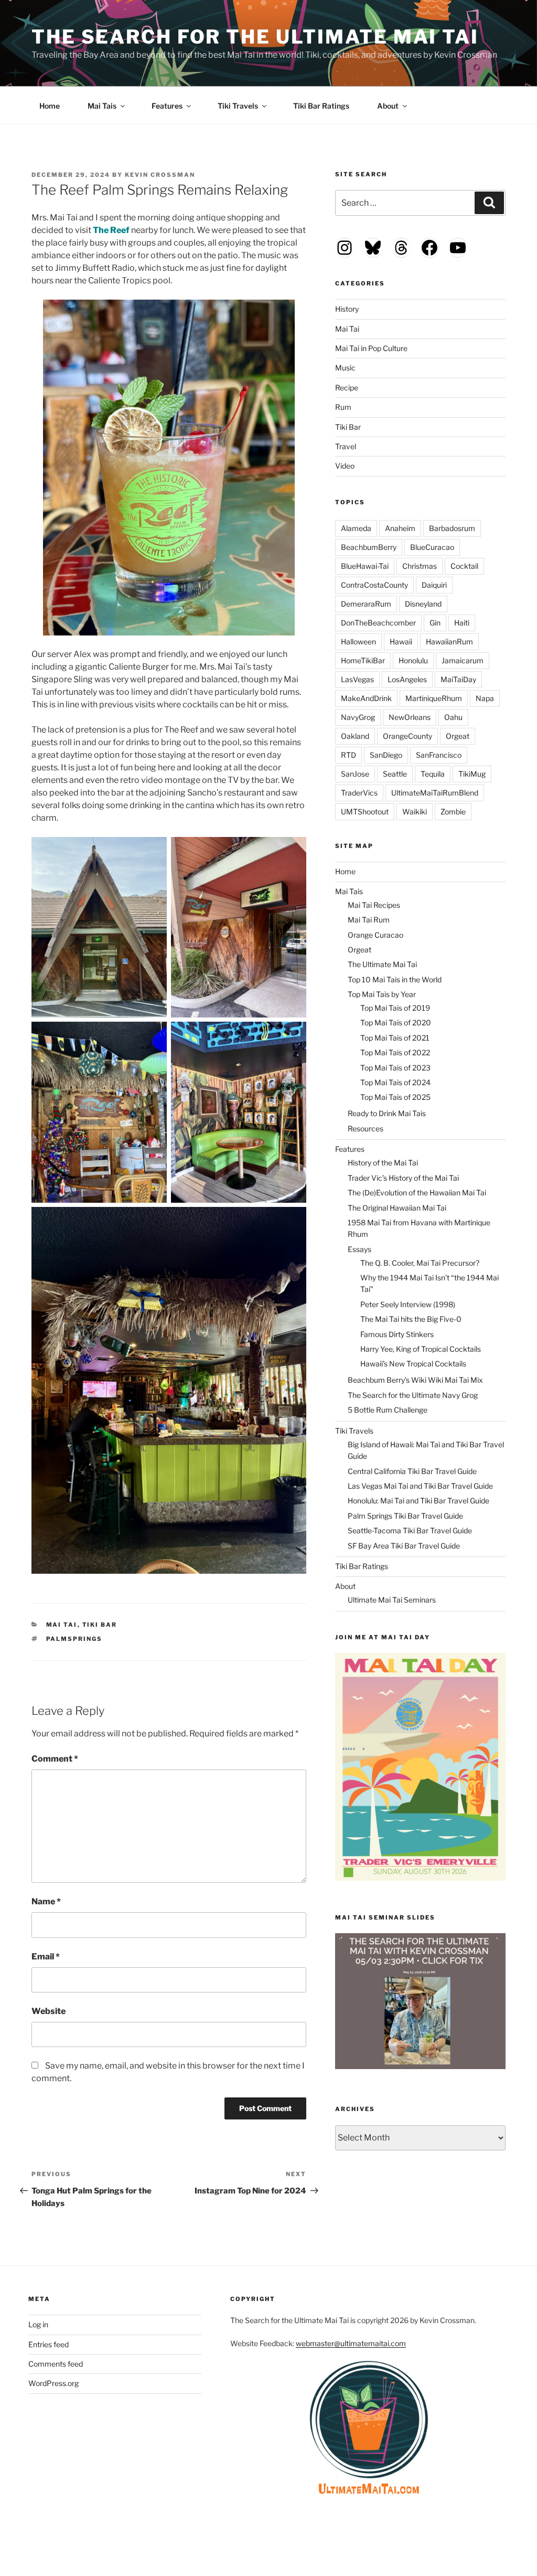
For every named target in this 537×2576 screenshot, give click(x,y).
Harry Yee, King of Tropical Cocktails (421, 1349)
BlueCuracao (432, 547)
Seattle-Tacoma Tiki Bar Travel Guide (410, 1530)
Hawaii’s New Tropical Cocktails (413, 1364)
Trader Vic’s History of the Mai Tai (403, 1178)
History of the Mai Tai (383, 1163)
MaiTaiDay (458, 679)
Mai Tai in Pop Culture (371, 348)
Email (46, 1957)
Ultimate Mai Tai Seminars (392, 1600)
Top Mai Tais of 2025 (395, 1097)
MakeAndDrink (366, 698)
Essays (359, 1249)
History (347, 309)
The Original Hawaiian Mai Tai (397, 1208)
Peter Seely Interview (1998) (408, 1304)
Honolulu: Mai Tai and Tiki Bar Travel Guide (418, 1501)
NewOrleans (410, 717)
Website (49, 2011)
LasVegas (357, 679)
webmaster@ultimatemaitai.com (351, 2343)
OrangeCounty (407, 736)
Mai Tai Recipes (374, 905)
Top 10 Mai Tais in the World (395, 979)
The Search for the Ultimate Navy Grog (413, 1395)
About (388, 106)
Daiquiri (434, 585)
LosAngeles (407, 679)
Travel (346, 446)
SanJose (355, 774)
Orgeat (458, 736)
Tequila (433, 774)
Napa (485, 698)
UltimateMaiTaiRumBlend (435, 793)
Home (50, 106)
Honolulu (413, 660)
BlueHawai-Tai (365, 566)
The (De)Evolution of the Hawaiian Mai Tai (417, 1192)
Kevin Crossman (160, 175)
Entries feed (49, 2344)
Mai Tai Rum (369, 920)
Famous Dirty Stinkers (397, 1334)
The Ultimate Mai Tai (382, 964)
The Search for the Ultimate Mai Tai (255, 37)
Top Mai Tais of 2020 (396, 1022)
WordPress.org (53, 2383)
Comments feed (56, 2364)
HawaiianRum (449, 642)
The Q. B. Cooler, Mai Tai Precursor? (420, 1263)
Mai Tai (62, 1625)
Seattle (395, 774)
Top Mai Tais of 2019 (395, 1008)
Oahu (453, 717)
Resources (366, 1128)
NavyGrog (358, 717)
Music (345, 368)
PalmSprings (74, 1639)
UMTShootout (365, 812)
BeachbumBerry (369, 547)
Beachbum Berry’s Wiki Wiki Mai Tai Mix (415, 1380)
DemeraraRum (366, 604)
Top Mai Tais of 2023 (395, 1068)
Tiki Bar (100, 1625)
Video (345, 466)
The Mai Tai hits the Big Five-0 (411, 1319)
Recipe (347, 388)
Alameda (356, 528)
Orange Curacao (375, 935)
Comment (55, 1759)
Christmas (420, 566)
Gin (435, 623)
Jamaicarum (463, 660)
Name (46, 1901)
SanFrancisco (439, 755)
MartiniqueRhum (434, 698)
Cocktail (464, 566)
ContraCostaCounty (374, 585)
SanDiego (386, 755)
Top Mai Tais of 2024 (395, 1082)
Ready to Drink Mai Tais (387, 1113)
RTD (348, 755)
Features (167, 106)
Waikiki (415, 812)
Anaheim (400, 528)
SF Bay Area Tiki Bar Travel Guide (404, 1546)
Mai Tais (102, 106)
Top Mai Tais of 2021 (395, 1038)
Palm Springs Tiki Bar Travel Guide (405, 1516)
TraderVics (359, 793)
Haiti (462, 623)
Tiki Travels (238, 106)
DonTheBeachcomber (378, 623)
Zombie (453, 812)
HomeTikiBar (363, 660)
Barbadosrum (452, 528)
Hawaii (401, 642)
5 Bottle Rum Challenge (388, 1410)
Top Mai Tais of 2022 (395, 1052)
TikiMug (472, 774)
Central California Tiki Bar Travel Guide (412, 1471)
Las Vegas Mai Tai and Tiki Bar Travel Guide (420, 1486)
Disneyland (423, 604)
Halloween (358, 642)
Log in (38, 2324)
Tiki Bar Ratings (321, 106)
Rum (343, 407)
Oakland (355, 736)
